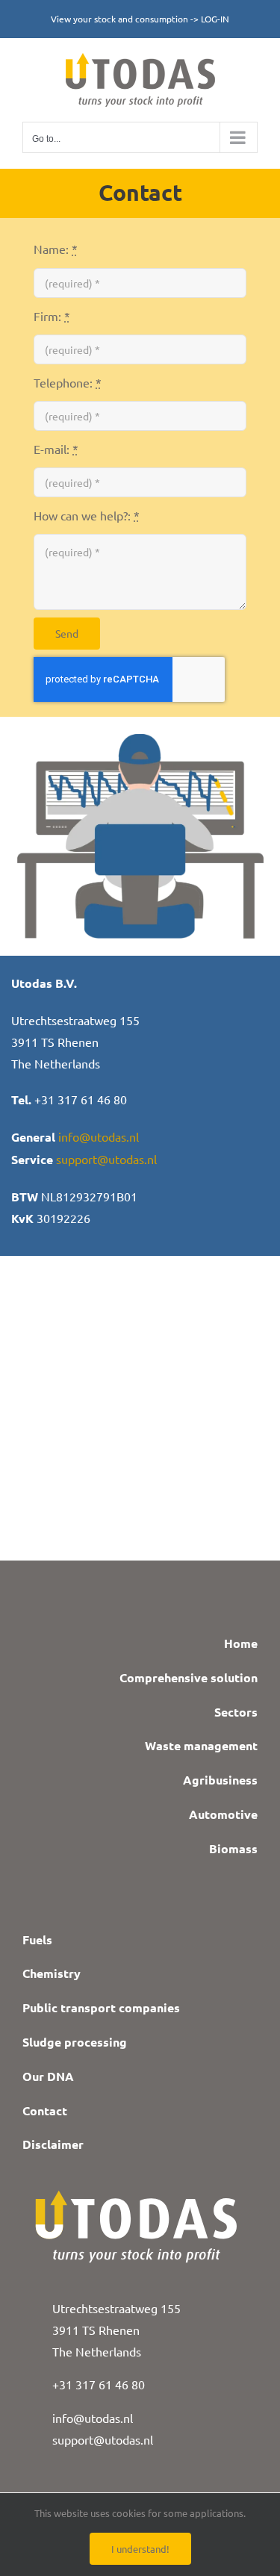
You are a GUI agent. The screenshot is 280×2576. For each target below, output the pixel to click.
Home (241, 1643)
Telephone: (68, 382)
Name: (56, 249)
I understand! (140, 2549)
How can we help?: (87, 515)
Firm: (52, 316)
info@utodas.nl (99, 1136)
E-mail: (56, 449)
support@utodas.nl (106, 1159)
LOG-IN (215, 19)
